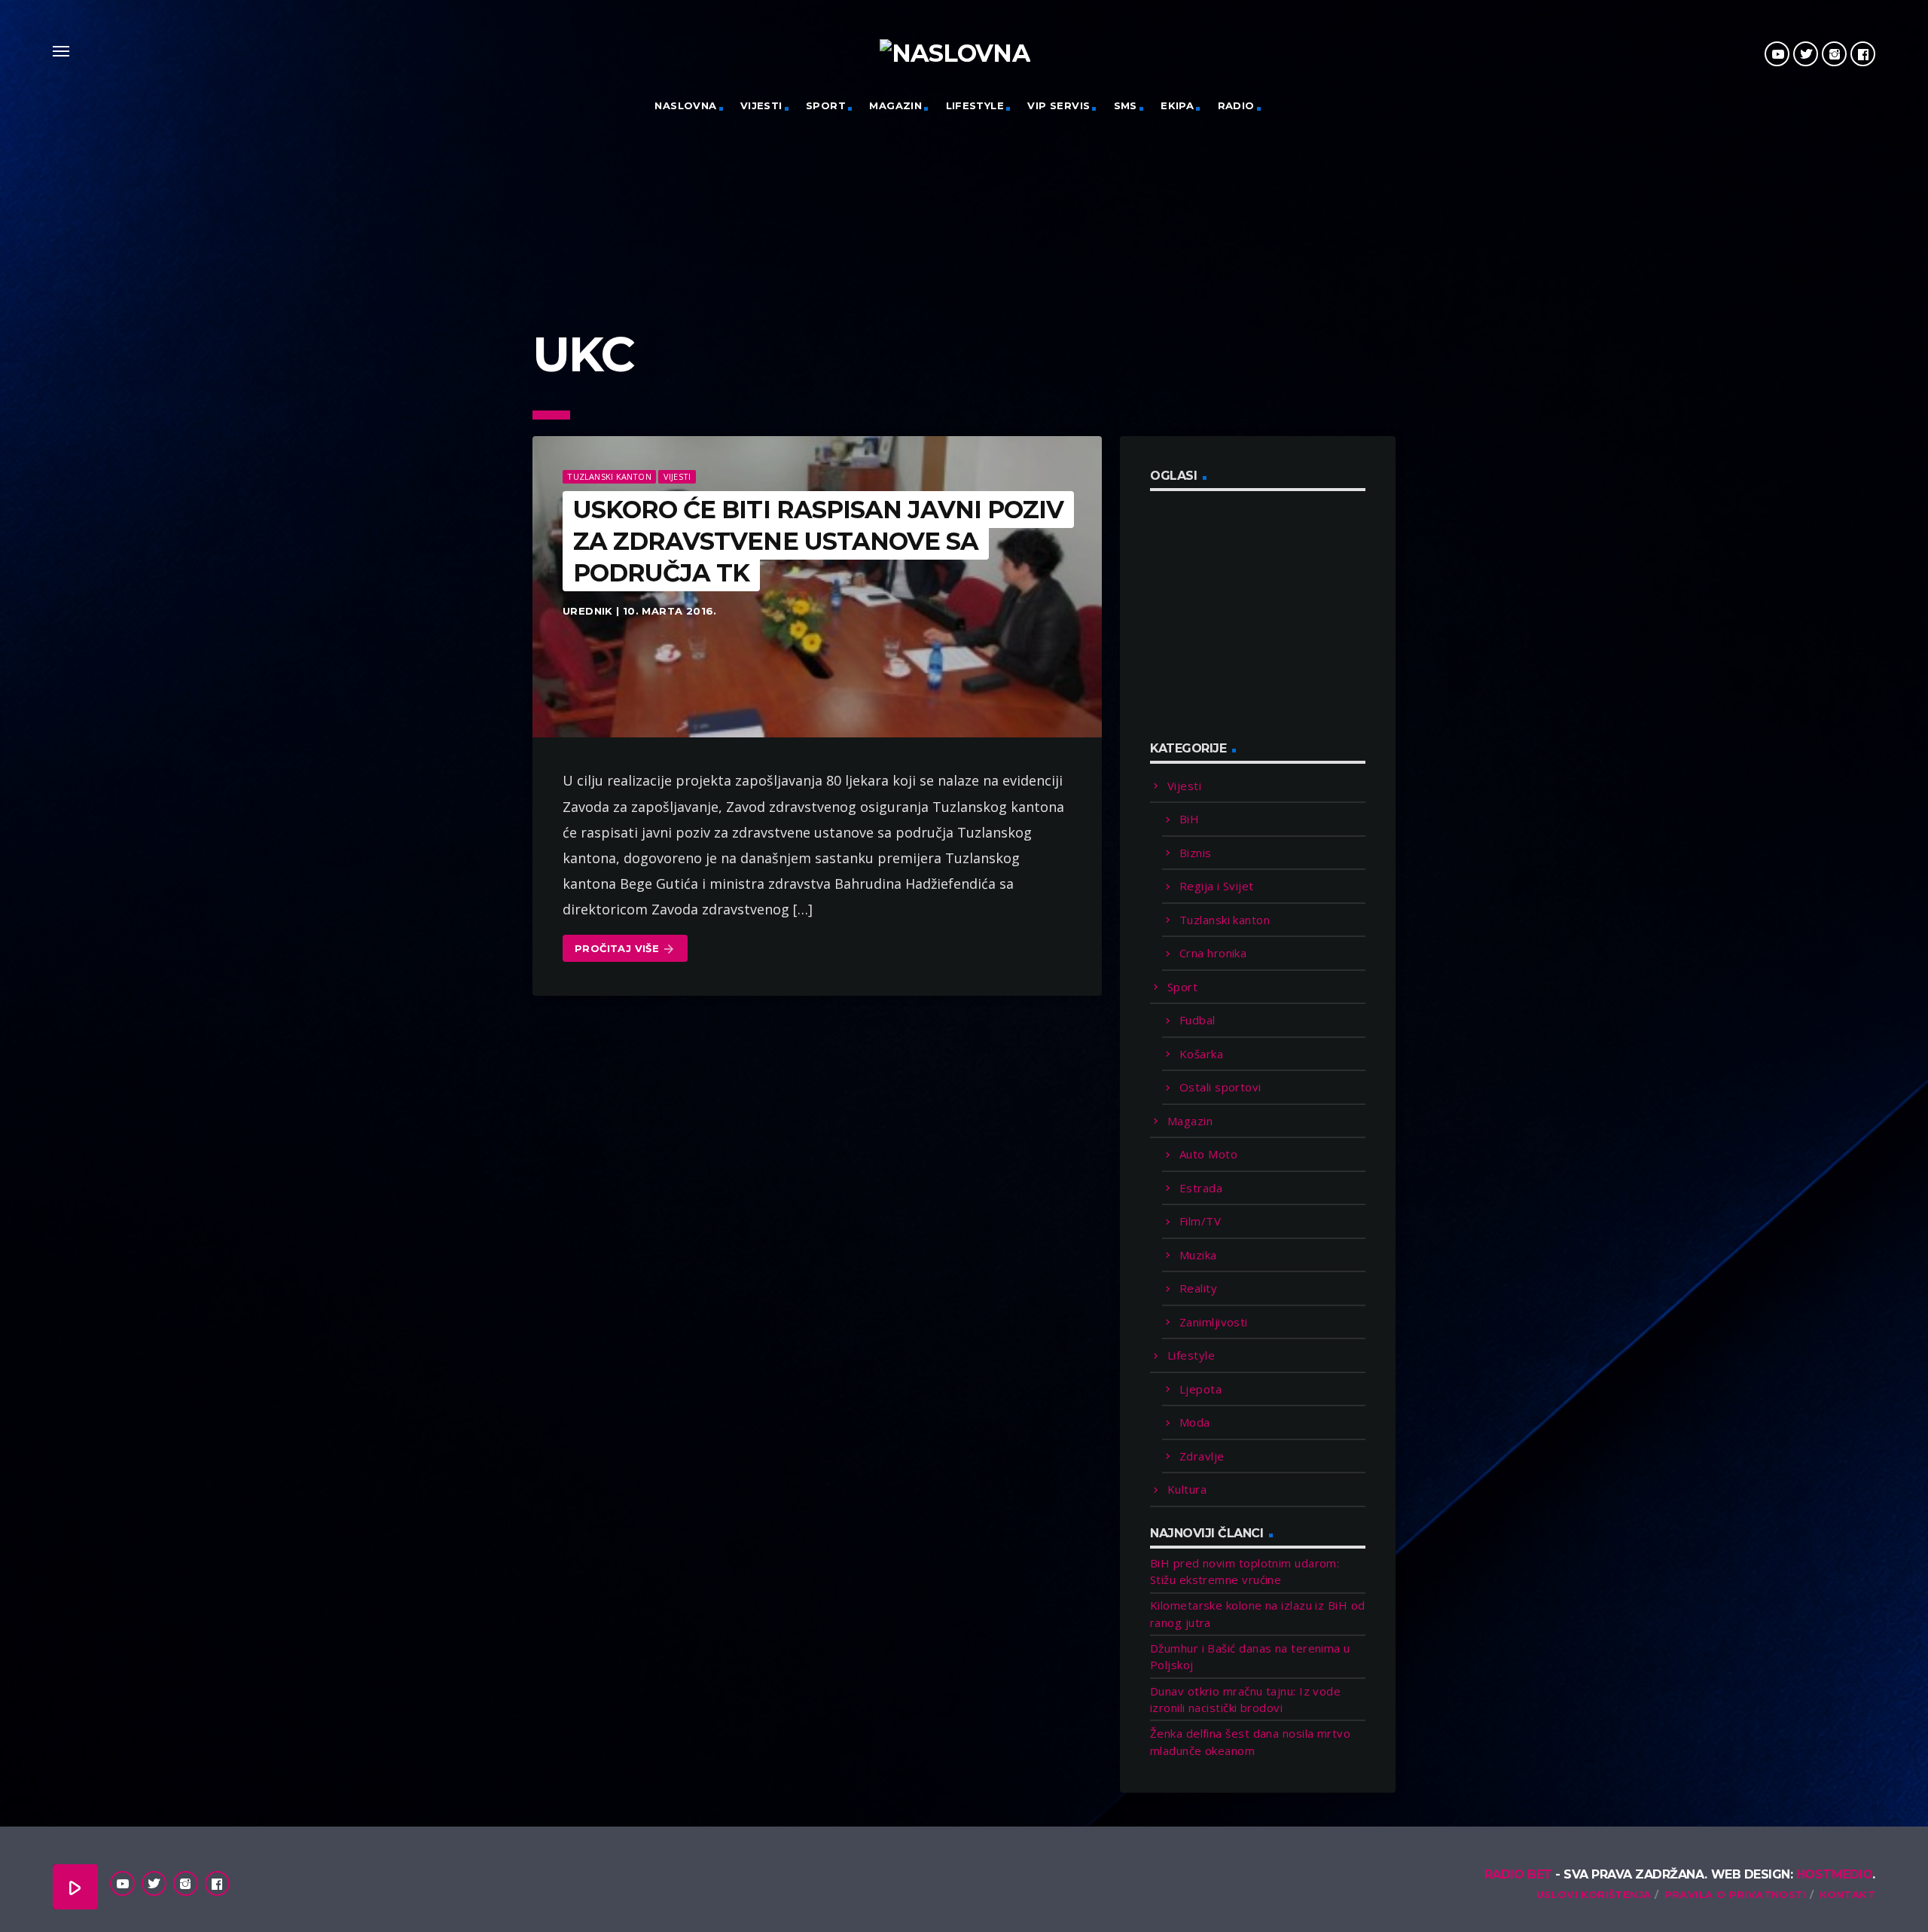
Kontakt (1847, 1894)
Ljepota (1200, 1389)
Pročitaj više (625, 949)
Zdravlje (1202, 1456)
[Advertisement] (1263, 624)
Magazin (895, 105)
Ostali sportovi (1220, 1087)
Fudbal (1197, 1020)
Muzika (1198, 1255)
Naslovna (685, 105)
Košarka (1201, 1054)
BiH (1189, 819)
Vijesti (761, 105)
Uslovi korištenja (1594, 1894)
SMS (1126, 105)
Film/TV (1200, 1221)
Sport (826, 105)
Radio (1236, 105)
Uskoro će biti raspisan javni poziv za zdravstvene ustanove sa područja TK (818, 541)
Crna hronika (1213, 953)
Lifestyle (975, 105)
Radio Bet (1518, 1874)
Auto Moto (1208, 1154)
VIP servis (1059, 105)
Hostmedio (1835, 1874)
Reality (1198, 1288)
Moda (1195, 1422)
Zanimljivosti (1214, 1322)
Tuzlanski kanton (609, 476)
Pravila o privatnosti (1736, 1894)
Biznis (1196, 853)
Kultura (1187, 1489)
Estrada (1201, 1188)
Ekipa (1177, 105)
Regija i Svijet (1217, 886)
